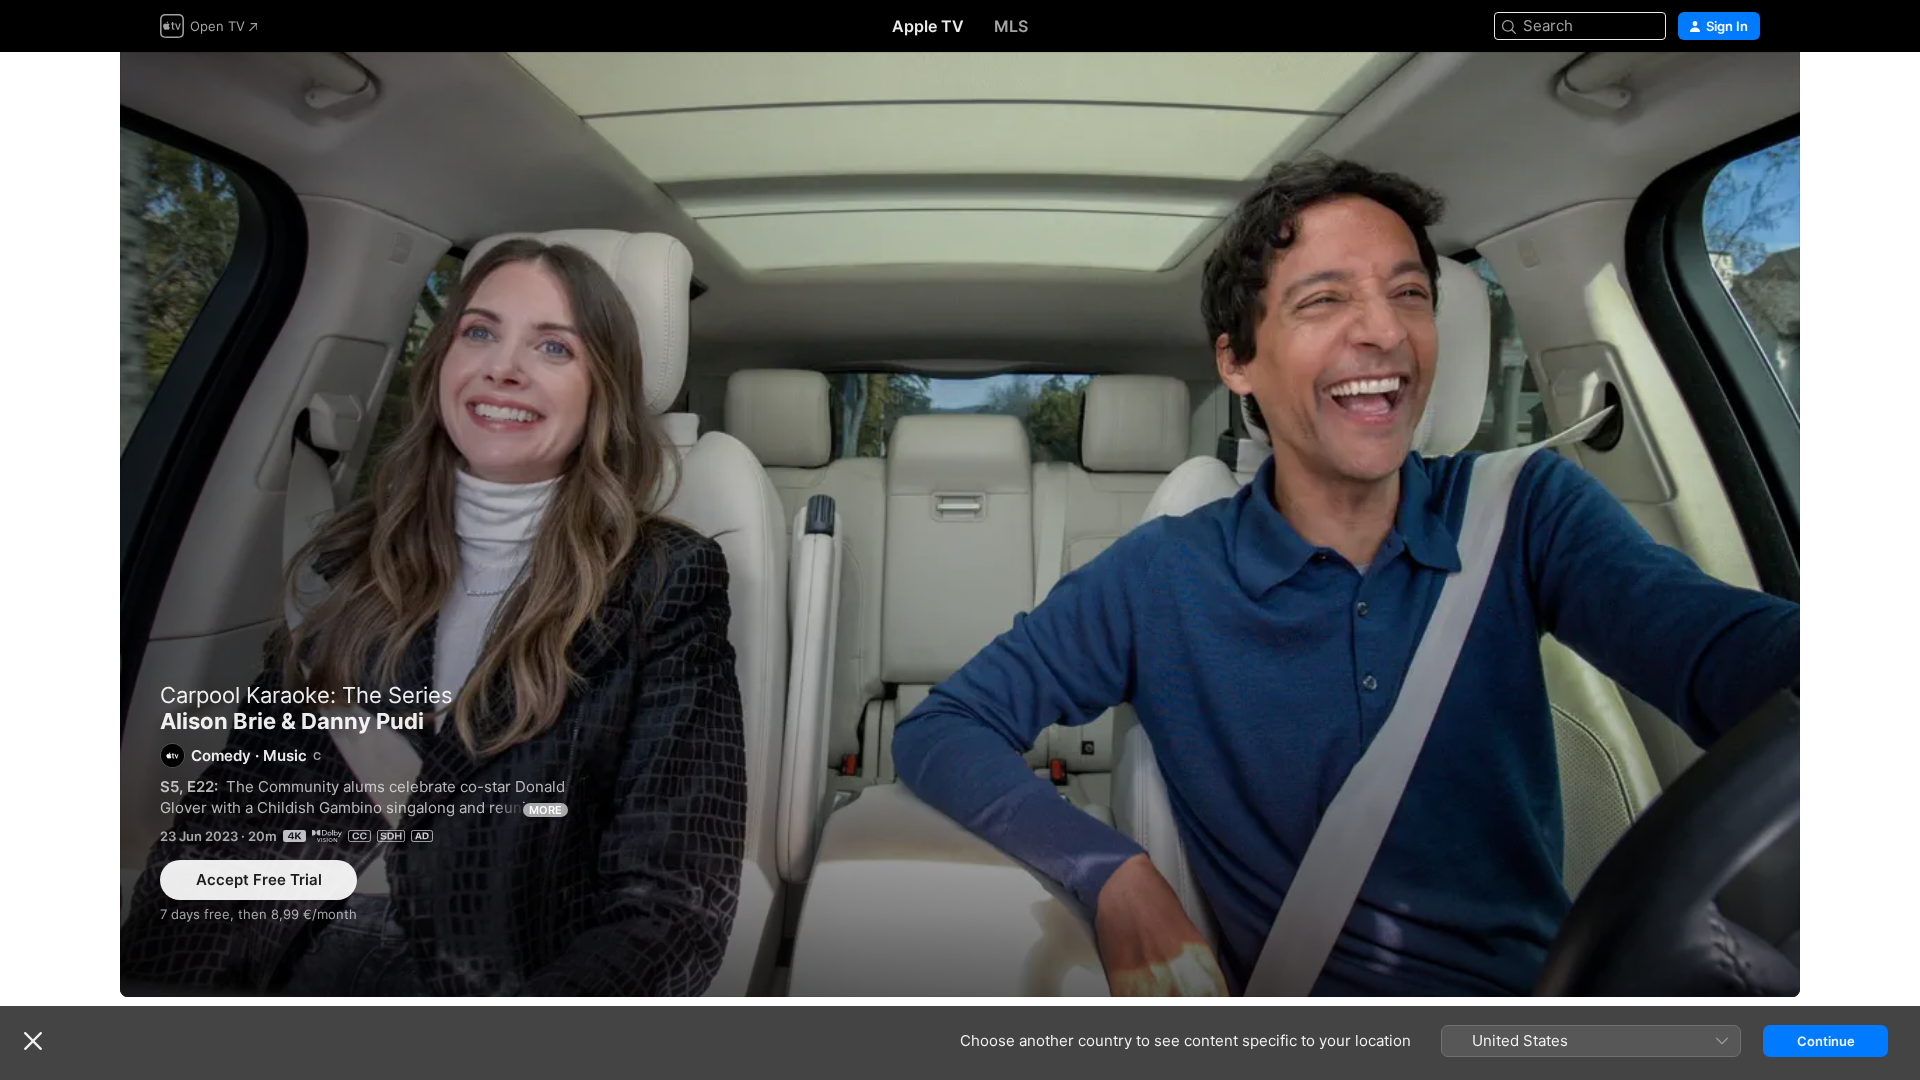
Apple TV (928, 26)
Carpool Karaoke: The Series (306, 695)
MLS (1011, 26)
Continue (1826, 1041)
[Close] (33, 1041)
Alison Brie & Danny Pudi (960, 524)
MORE (545, 810)
